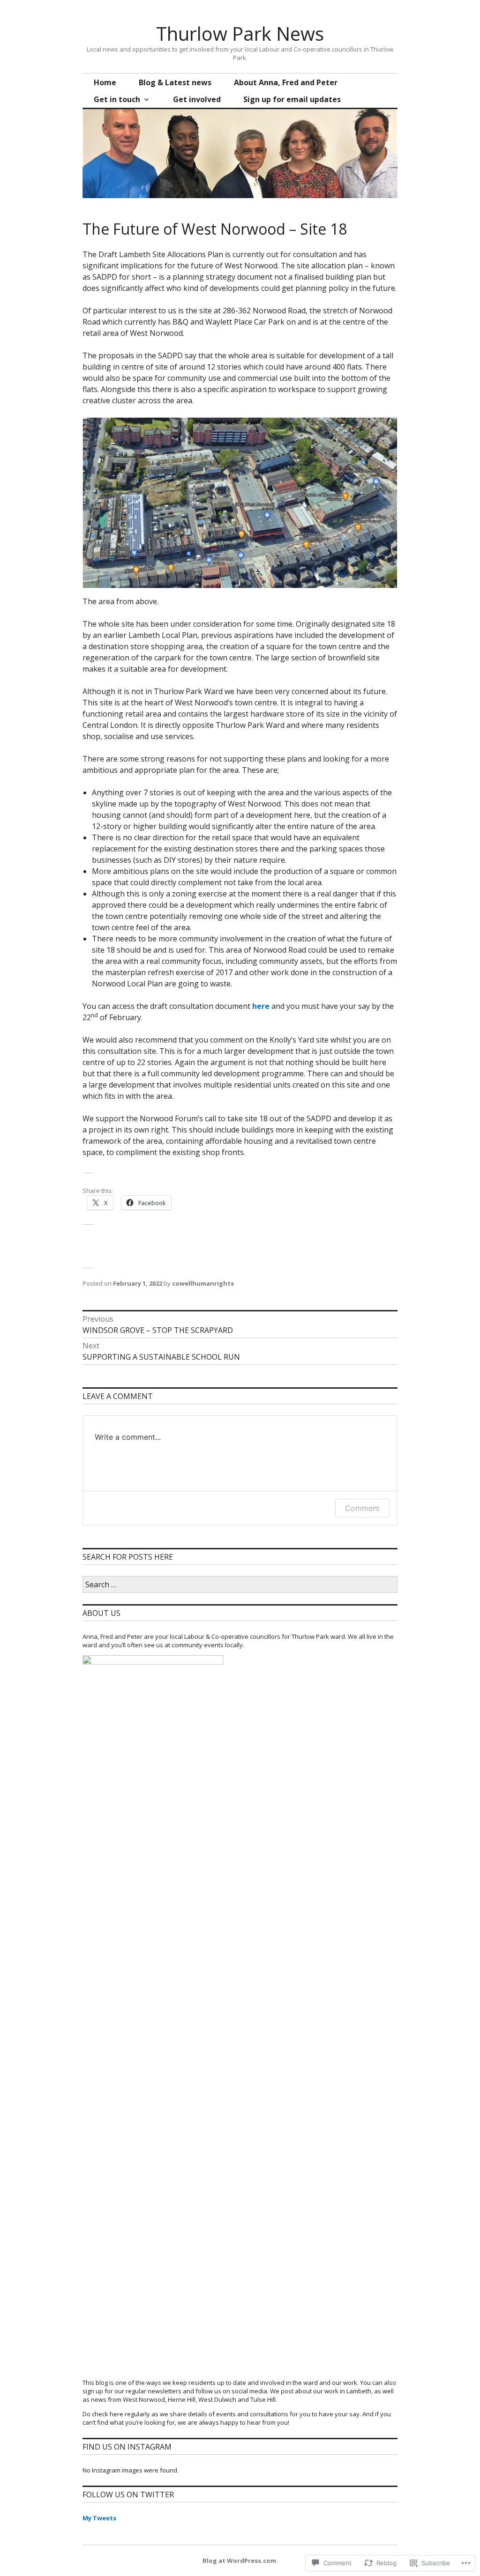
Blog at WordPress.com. (240, 2561)
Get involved (197, 99)
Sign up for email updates (292, 99)
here (261, 1006)
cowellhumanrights (203, 1283)
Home (105, 82)
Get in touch (117, 99)
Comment (362, 1508)
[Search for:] (240, 1585)
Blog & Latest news (175, 82)
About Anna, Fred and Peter (286, 82)
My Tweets (99, 2518)
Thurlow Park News (240, 33)
